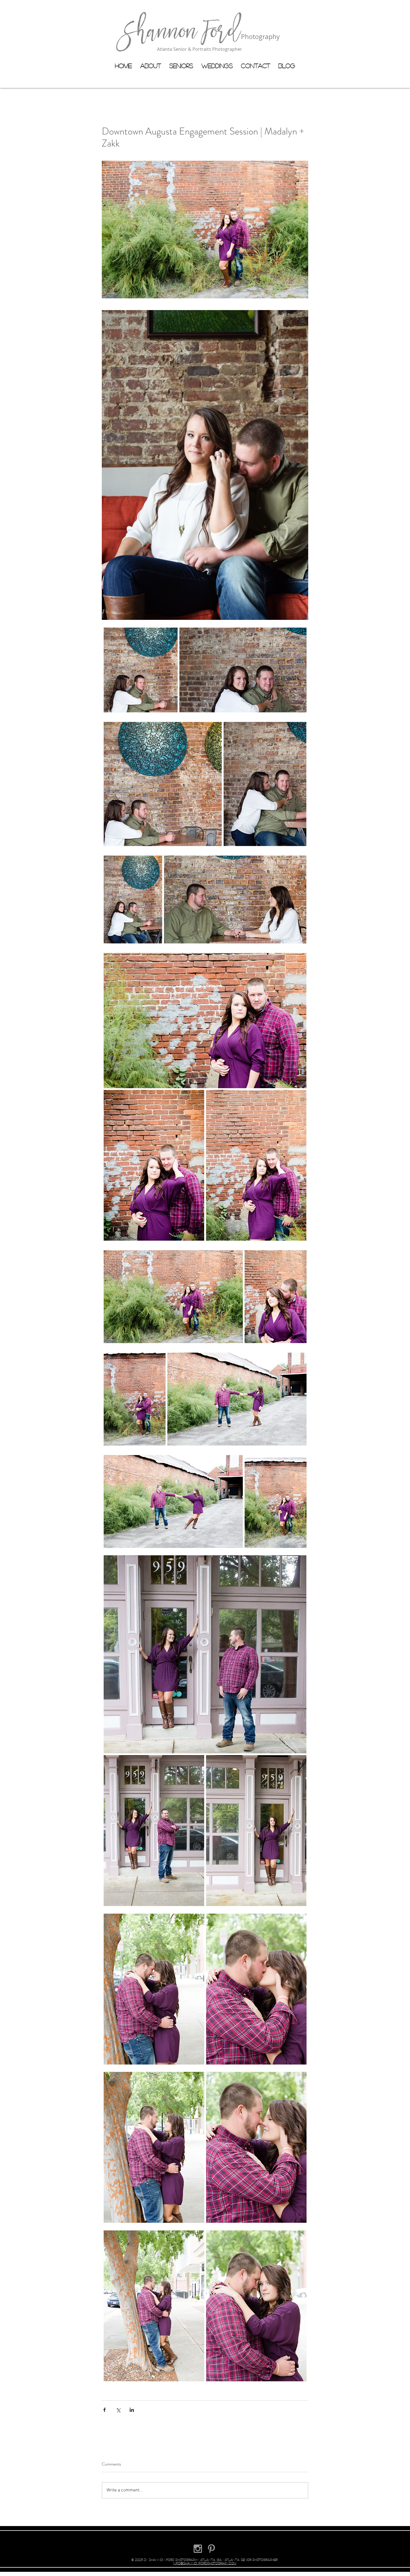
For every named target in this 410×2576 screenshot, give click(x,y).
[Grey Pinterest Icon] (211, 2549)
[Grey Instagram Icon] (198, 2549)
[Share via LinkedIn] (132, 2410)
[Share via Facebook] (104, 2410)
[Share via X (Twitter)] (118, 2410)
